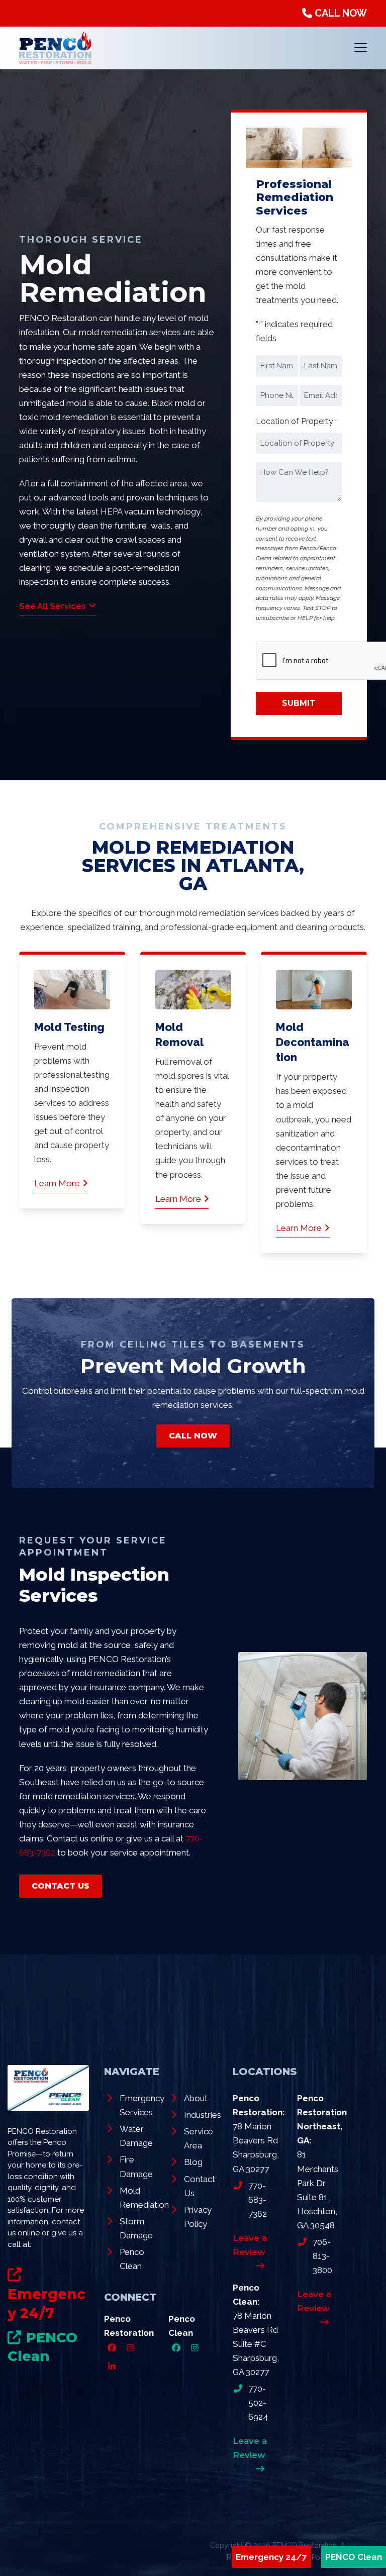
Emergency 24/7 (271, 2557)
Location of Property (296, 421)
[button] (361, 48)
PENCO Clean (354, 2557)
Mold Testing (69, 1027)
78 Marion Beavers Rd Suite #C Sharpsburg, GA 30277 (256, 2344)
